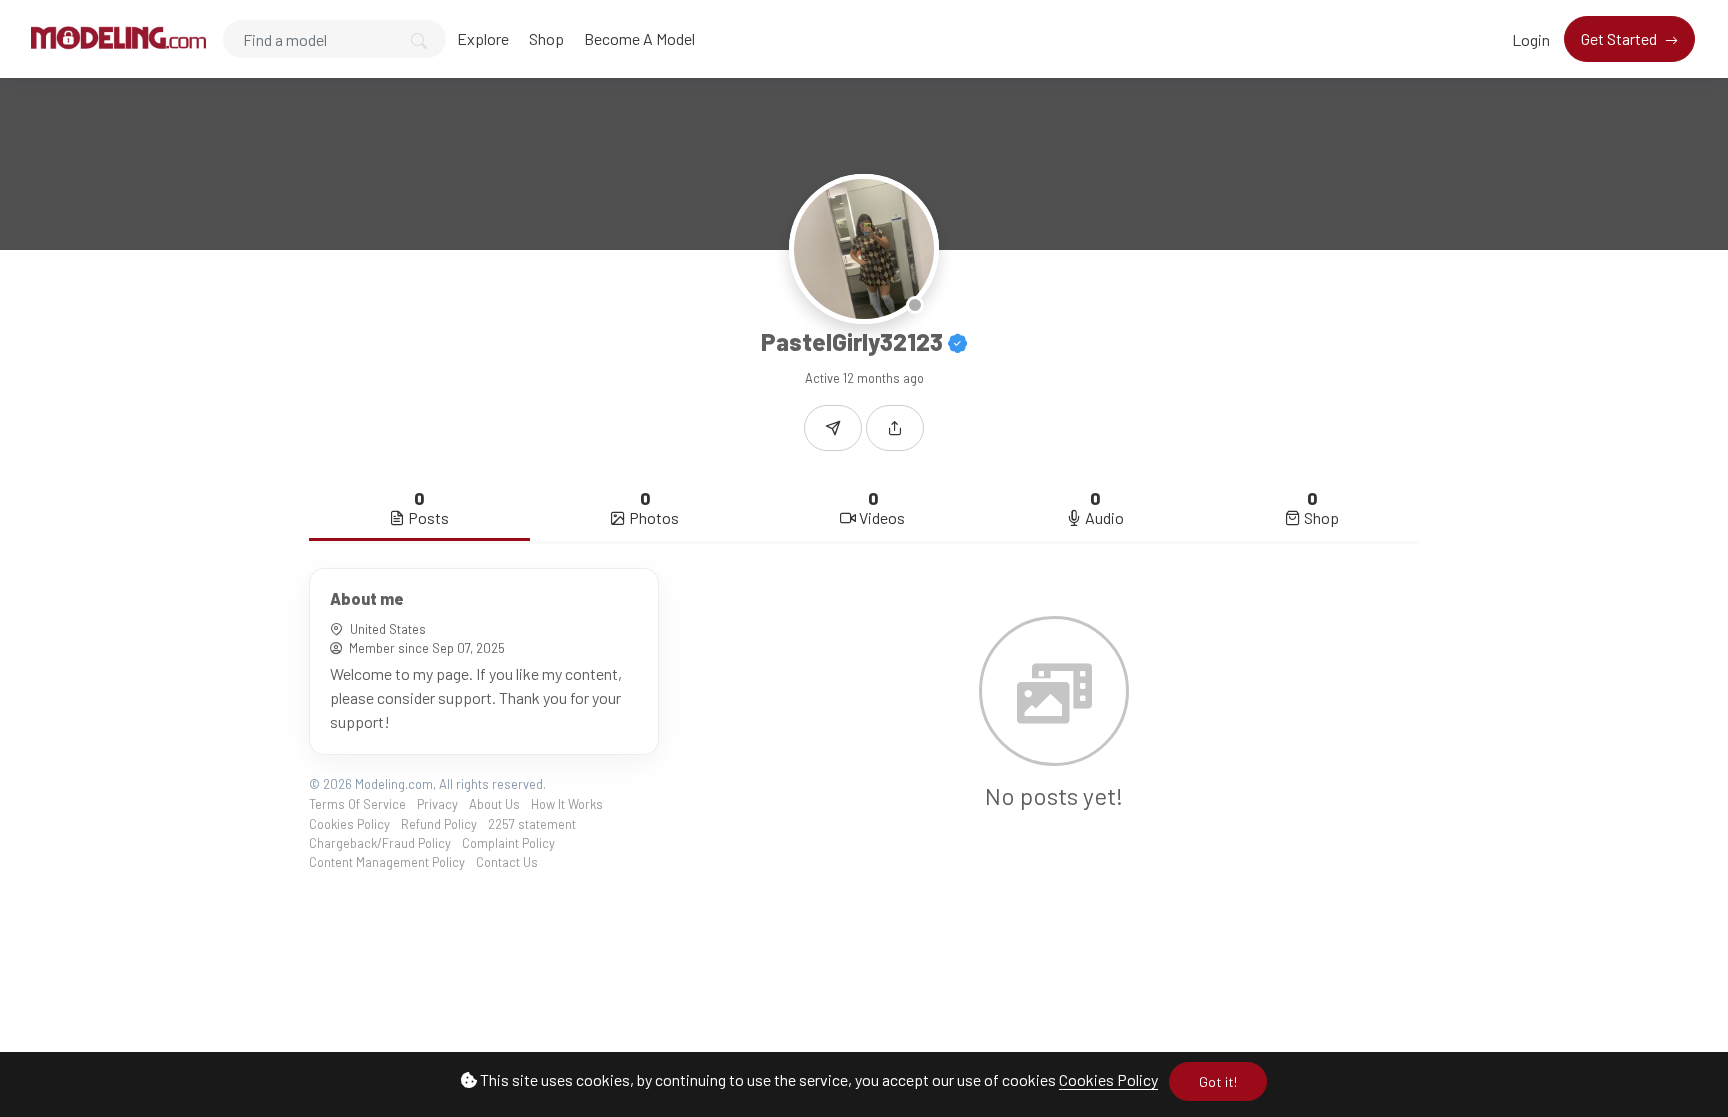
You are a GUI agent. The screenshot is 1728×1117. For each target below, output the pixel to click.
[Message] (833, 428)
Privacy (437, 804)
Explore (483, 38)
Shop (546, 38)
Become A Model (639, 38)
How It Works (567, 804)
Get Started (1620, 38)
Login (1531, 39)
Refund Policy (439, 824)
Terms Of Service (357, 804)
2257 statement (532, 824)
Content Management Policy (387, 862)
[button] (895, 428)
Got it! (1218, 1081)
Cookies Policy (1108, 1079)
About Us (494, 804)
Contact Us (507, 862)
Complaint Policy (508, 843)
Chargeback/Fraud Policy (380, 843)
